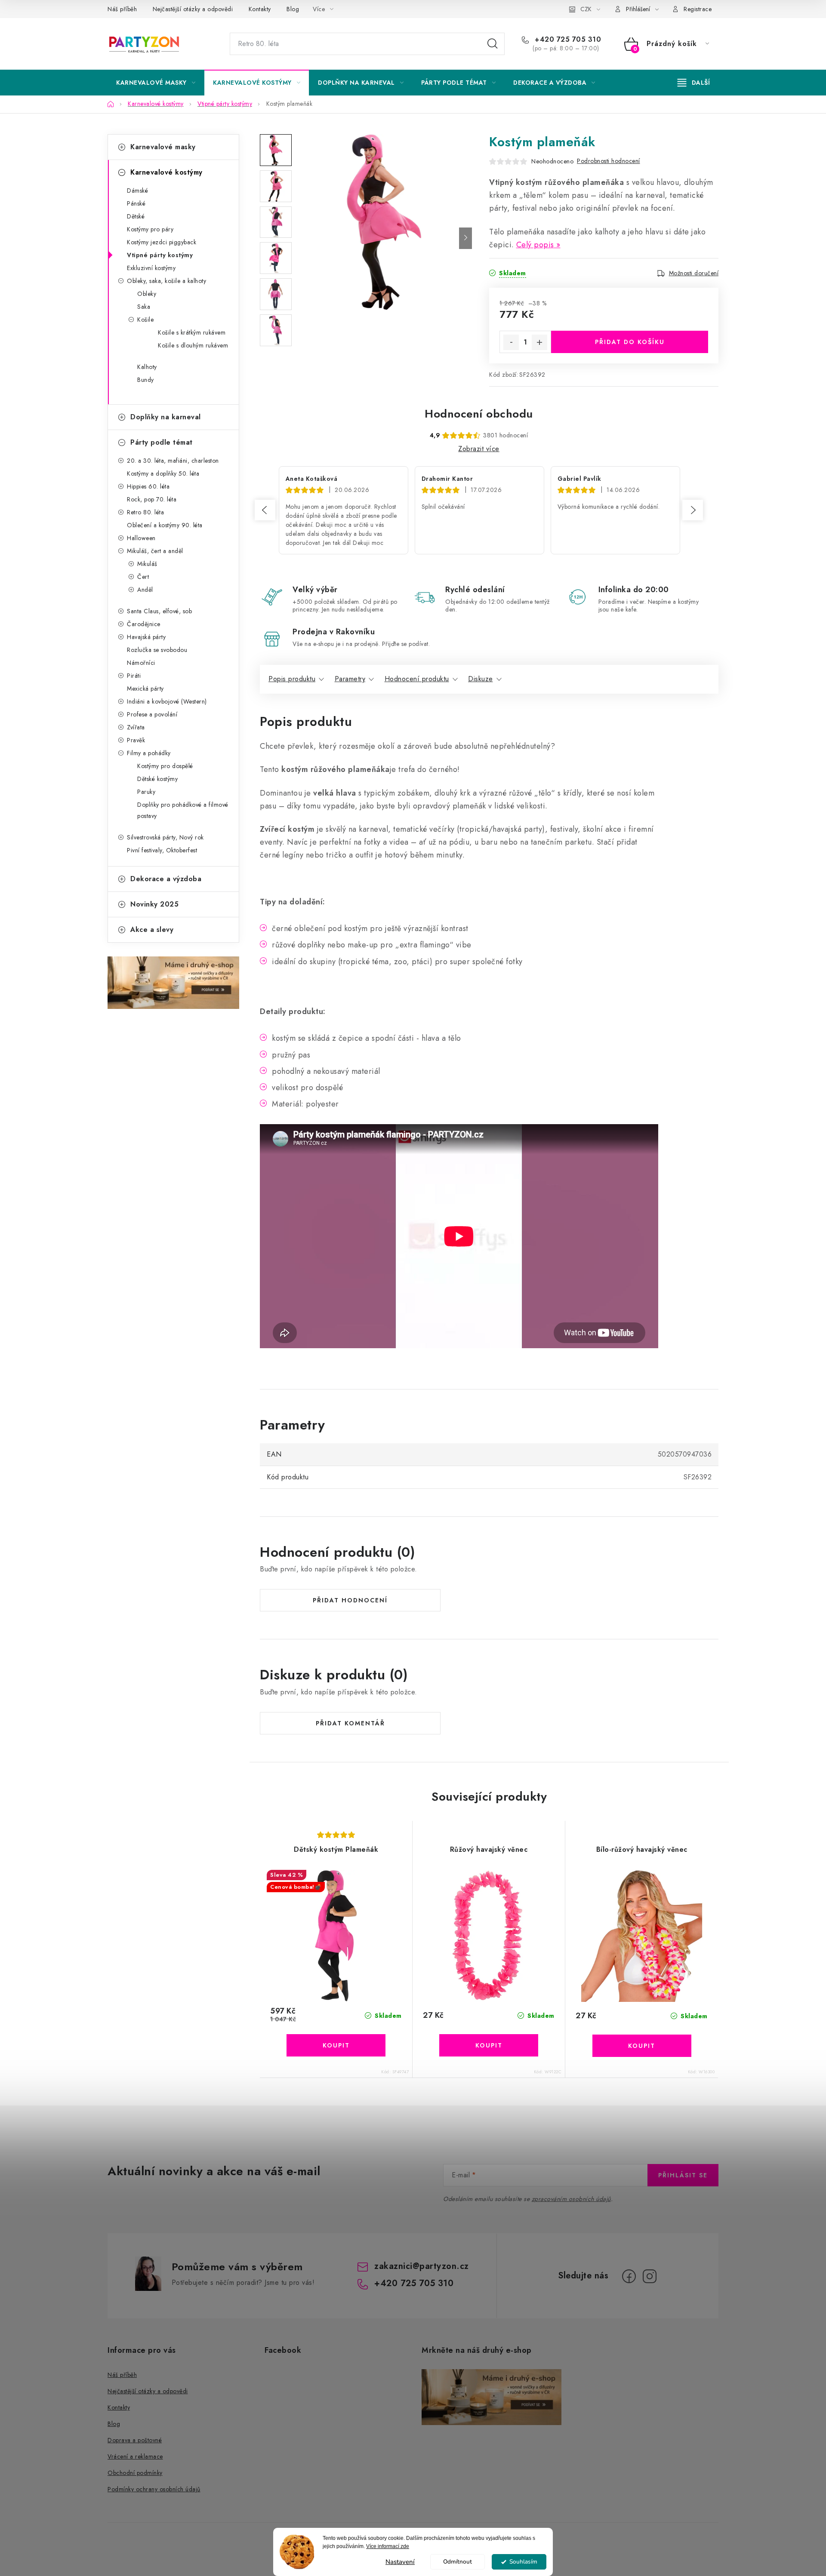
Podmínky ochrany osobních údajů (154, 2489)
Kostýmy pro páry (150, 229)
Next (693, 510)
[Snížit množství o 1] (511, 342)
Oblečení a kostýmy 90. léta (165, 525)
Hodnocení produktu (417, 679)
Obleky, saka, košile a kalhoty (166, 281)
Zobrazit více (479, 449)
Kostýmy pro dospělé (165, 766)
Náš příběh (122, 9)
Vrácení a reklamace (135, 2456)
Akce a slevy (152, 930)
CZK (586, 9)
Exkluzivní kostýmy (151, 268)
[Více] (694, 83)
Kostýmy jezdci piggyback (162, 242)
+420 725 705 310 (567, 40)
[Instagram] (650, 2276)
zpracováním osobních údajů (571, 2199)
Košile (145, 320)
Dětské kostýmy (157, 779)
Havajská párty (146, 637)
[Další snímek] (465, 238)
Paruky (146, 792)
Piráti (134, 676)
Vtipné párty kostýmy (160, 255)
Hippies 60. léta (148, 486)
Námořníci (141, 663)
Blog (293, 9)
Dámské (137, 191)
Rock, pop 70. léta (152, 499)
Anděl (145, 590)
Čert (143, 577)
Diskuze (481, 679)
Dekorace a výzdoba (166, 879)
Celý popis (535, 245)
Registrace (698, 9)
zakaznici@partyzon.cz (422, 2266)
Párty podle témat (162, 442)
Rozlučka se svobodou (157, 650)
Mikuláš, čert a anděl (155, 551)
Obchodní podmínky (135, 2473)
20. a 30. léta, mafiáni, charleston (173, 461)
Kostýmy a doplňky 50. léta (163, 473)
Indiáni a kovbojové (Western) (167, 701)
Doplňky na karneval (166, 417)
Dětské (136, 216)
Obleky (147, 294)
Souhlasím (523, 2562)
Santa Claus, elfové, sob (159, 611)
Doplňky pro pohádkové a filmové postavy (183, 810)
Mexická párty (145, 689)
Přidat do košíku (630, 342)
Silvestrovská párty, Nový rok (165, 837)
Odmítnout (458, 2562)
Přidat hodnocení (350, 1600)
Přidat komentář (350, 1723)
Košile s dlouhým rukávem (193, 345)
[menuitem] (156, 83)
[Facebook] (629, 2276)
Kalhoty (147, 367)
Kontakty (260, 9)
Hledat (493, 44)
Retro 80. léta (145, 512)
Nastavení (400, 2562)
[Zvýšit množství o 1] (539, 342)
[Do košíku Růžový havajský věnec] (489, 2045)
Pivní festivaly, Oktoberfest (162, 850)
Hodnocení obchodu (479, 414)
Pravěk (136, 740)
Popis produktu (292, 679)
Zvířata (136, 727)
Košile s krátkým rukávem (192, 332)
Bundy (146, 380)
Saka (144, 307)
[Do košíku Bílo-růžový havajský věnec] (642, 2046)
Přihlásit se (683, 2175)
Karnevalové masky (163, 147)
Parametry (350, 679)
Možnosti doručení (694, 273)
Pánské (136, 203)
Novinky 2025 (154, 904)
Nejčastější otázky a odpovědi (193, 9)
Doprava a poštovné (135, 2440)
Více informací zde (388, 2546)
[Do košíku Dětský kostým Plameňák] (336, 2045)
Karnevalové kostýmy (166, 172)
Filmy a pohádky (149, 753)
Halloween (141, 538)
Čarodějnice (144, 624)
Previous (265, 510)
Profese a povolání (152, 714)
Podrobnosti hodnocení (609, 161)
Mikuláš (147, 564)
